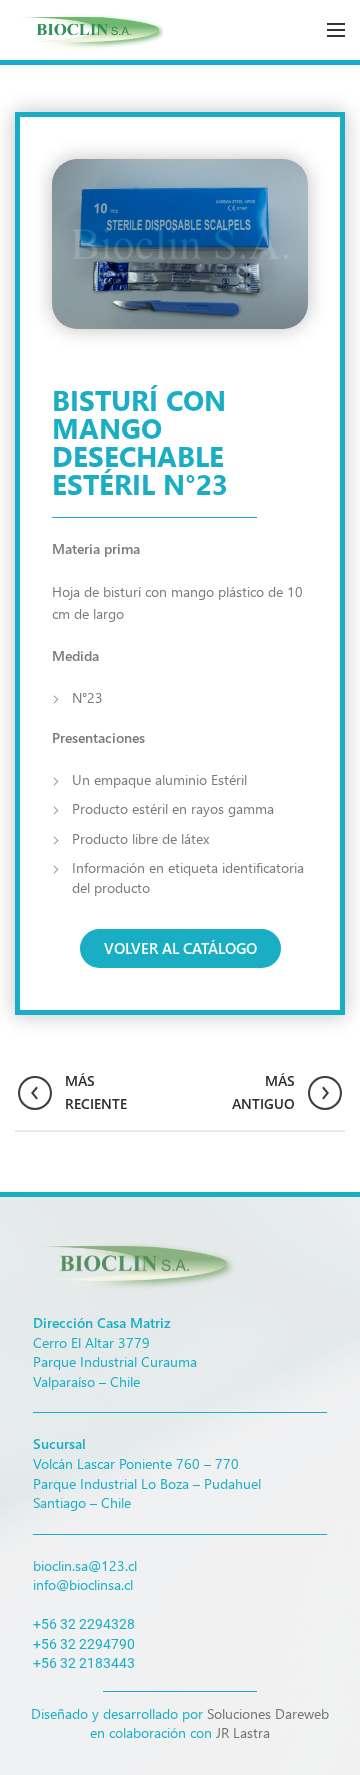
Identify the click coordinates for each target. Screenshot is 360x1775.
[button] (180, 948)
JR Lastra (243, 1732)
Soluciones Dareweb (268, 1713)
